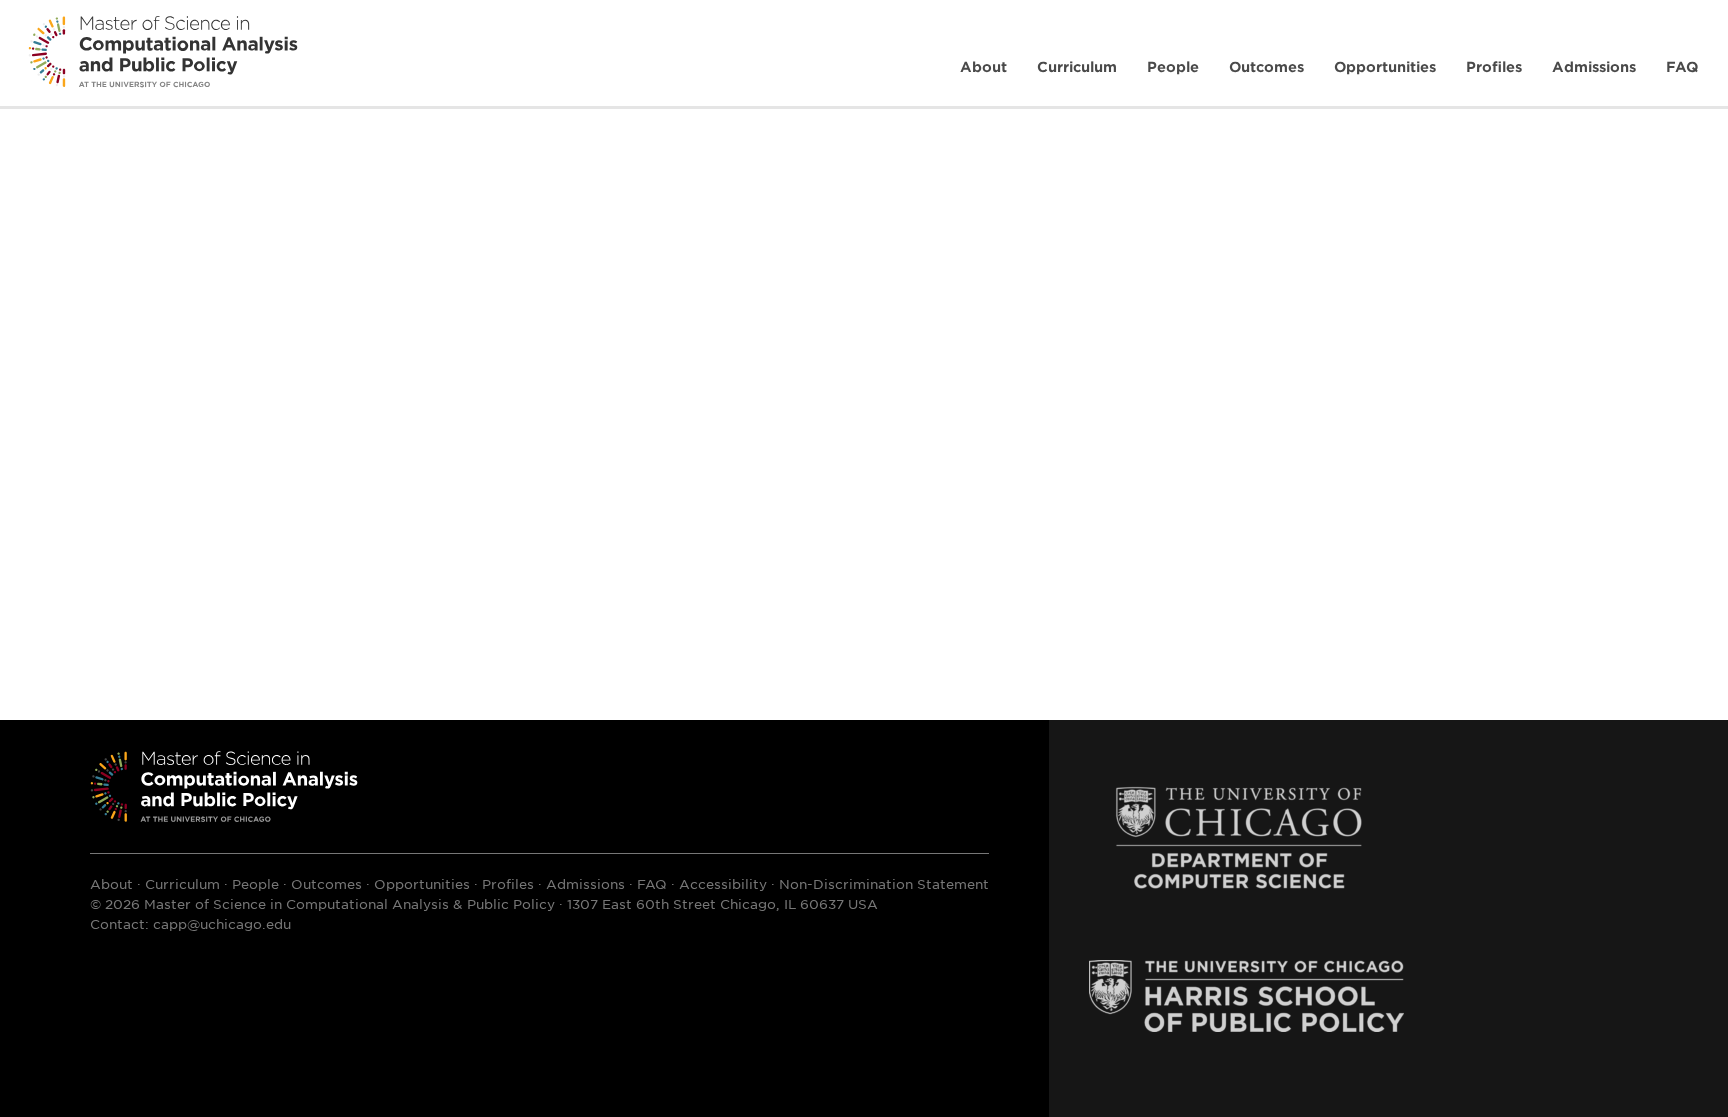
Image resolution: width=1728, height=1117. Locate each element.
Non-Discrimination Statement (884, 883)
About (983, 66)
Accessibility (723, 883)
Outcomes (1266, 66)
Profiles (1494, 66)
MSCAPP (224, 786)
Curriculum (1077, 66)
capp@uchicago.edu (222, 923)
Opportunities (1385, 66)
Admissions (1594, 66)
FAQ (1682, 66)
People (1173, 66)
